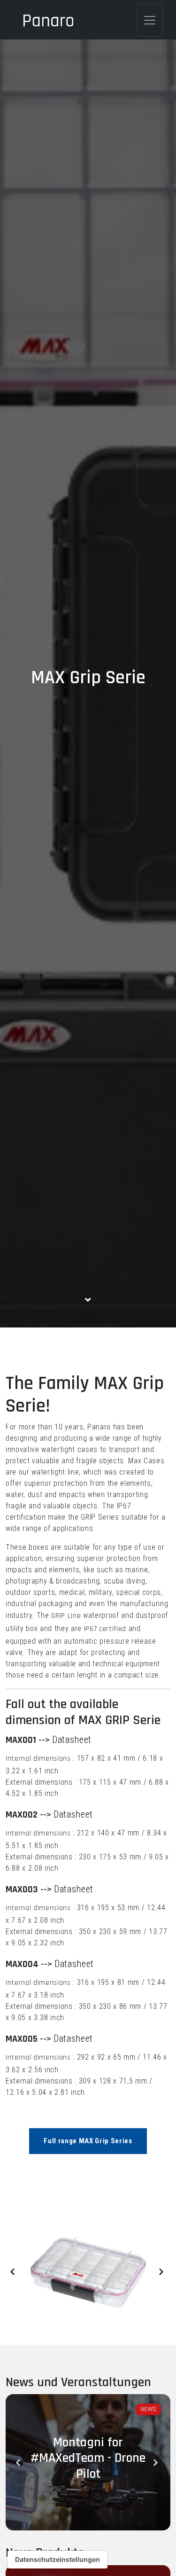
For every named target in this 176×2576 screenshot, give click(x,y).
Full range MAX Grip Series (88, 2141)
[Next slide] (162, 2272)
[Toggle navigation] (150, 20)
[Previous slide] (14, 2272)
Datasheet (72, 1740)
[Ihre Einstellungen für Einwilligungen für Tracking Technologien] (57, 2560)
